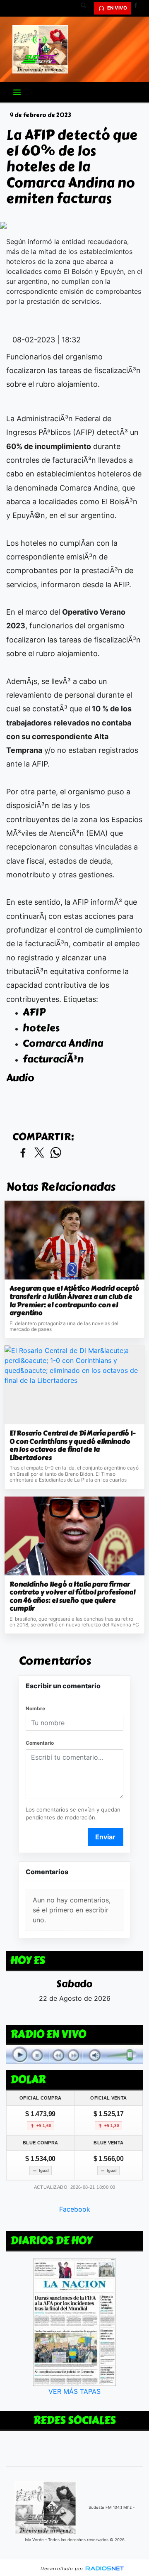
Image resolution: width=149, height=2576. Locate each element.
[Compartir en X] (39, 1153)
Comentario (40, 1743)
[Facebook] (139, 8)
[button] (87, 8)
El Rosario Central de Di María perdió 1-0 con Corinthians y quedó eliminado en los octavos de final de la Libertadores (72, 1445)
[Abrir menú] (17, 92)
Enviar (105, 1837)
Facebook (75, 2209)
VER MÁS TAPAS (74, 2391)
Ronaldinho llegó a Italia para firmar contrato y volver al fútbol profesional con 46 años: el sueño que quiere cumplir (72, 1597)
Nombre (35, 1708)
